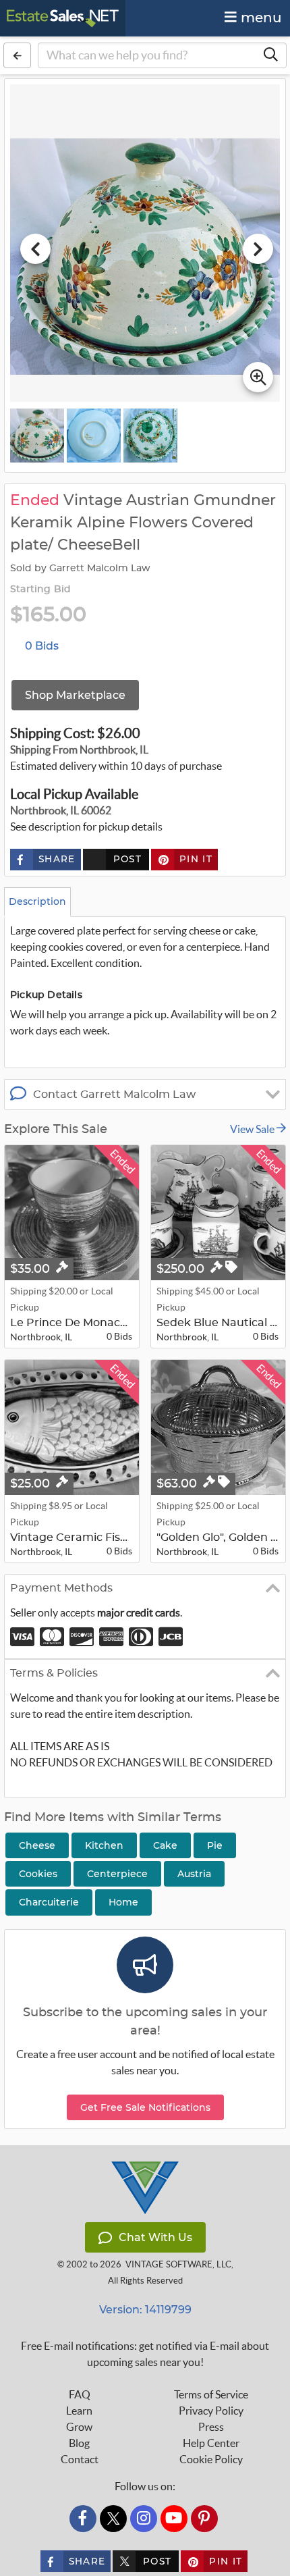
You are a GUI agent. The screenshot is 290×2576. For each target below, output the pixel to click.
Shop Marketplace (75, 695)
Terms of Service (211, 2394)
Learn (79, 2411)
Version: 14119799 (145, 2310)
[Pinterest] (204, 2519)
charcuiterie (49, 1902)
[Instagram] (144, 2519)
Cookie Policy (211, 2459)
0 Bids (42, 646)
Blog (79, 2443)
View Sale (253, 1129)
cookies (38, 1874)
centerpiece (117, 1874)
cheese (37, 1845)
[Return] (17, 55)
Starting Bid (40, 589)
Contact (80, 2459)
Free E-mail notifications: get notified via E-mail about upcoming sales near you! (145, 2354)
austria (194, 1874)
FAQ (80, 2394)
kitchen (104, 1845)
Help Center (211, 2443)
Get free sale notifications (145, 2107)
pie (215, 1845)
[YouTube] (174, 2519)
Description (37, 901)
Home (123, 1902)
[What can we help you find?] (270, 55)
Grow (79, 2427)
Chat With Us (155, 2237)
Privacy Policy (211, 2411)
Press (211, 2427)
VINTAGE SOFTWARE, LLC (178, 2264)
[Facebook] (83, 2519)
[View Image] (37, 436)
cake (165, 1845)
